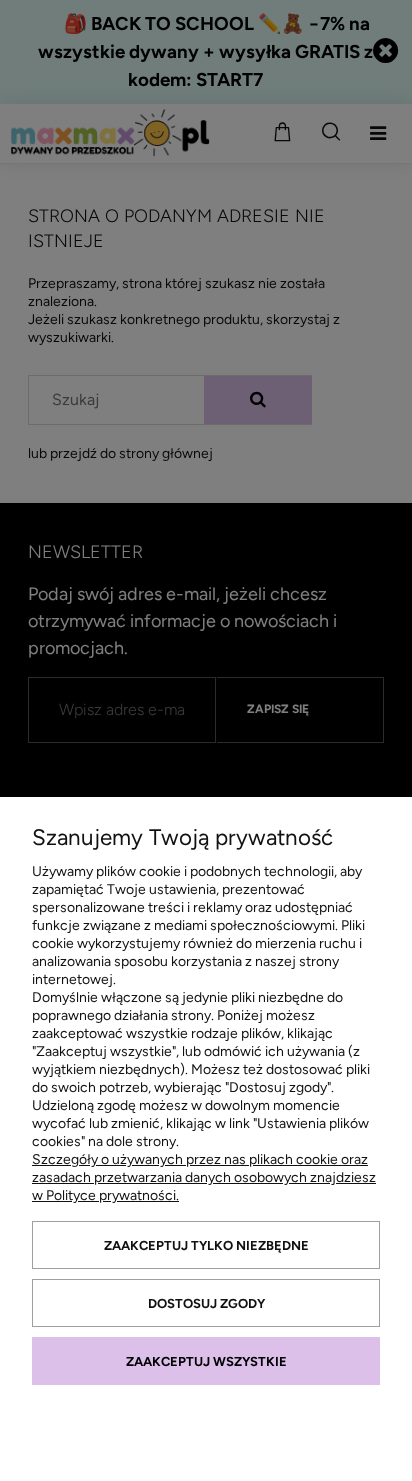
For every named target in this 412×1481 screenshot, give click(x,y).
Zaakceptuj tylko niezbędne (206, 1245)
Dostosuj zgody (206, 1303)
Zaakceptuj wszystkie (206, 1361)
